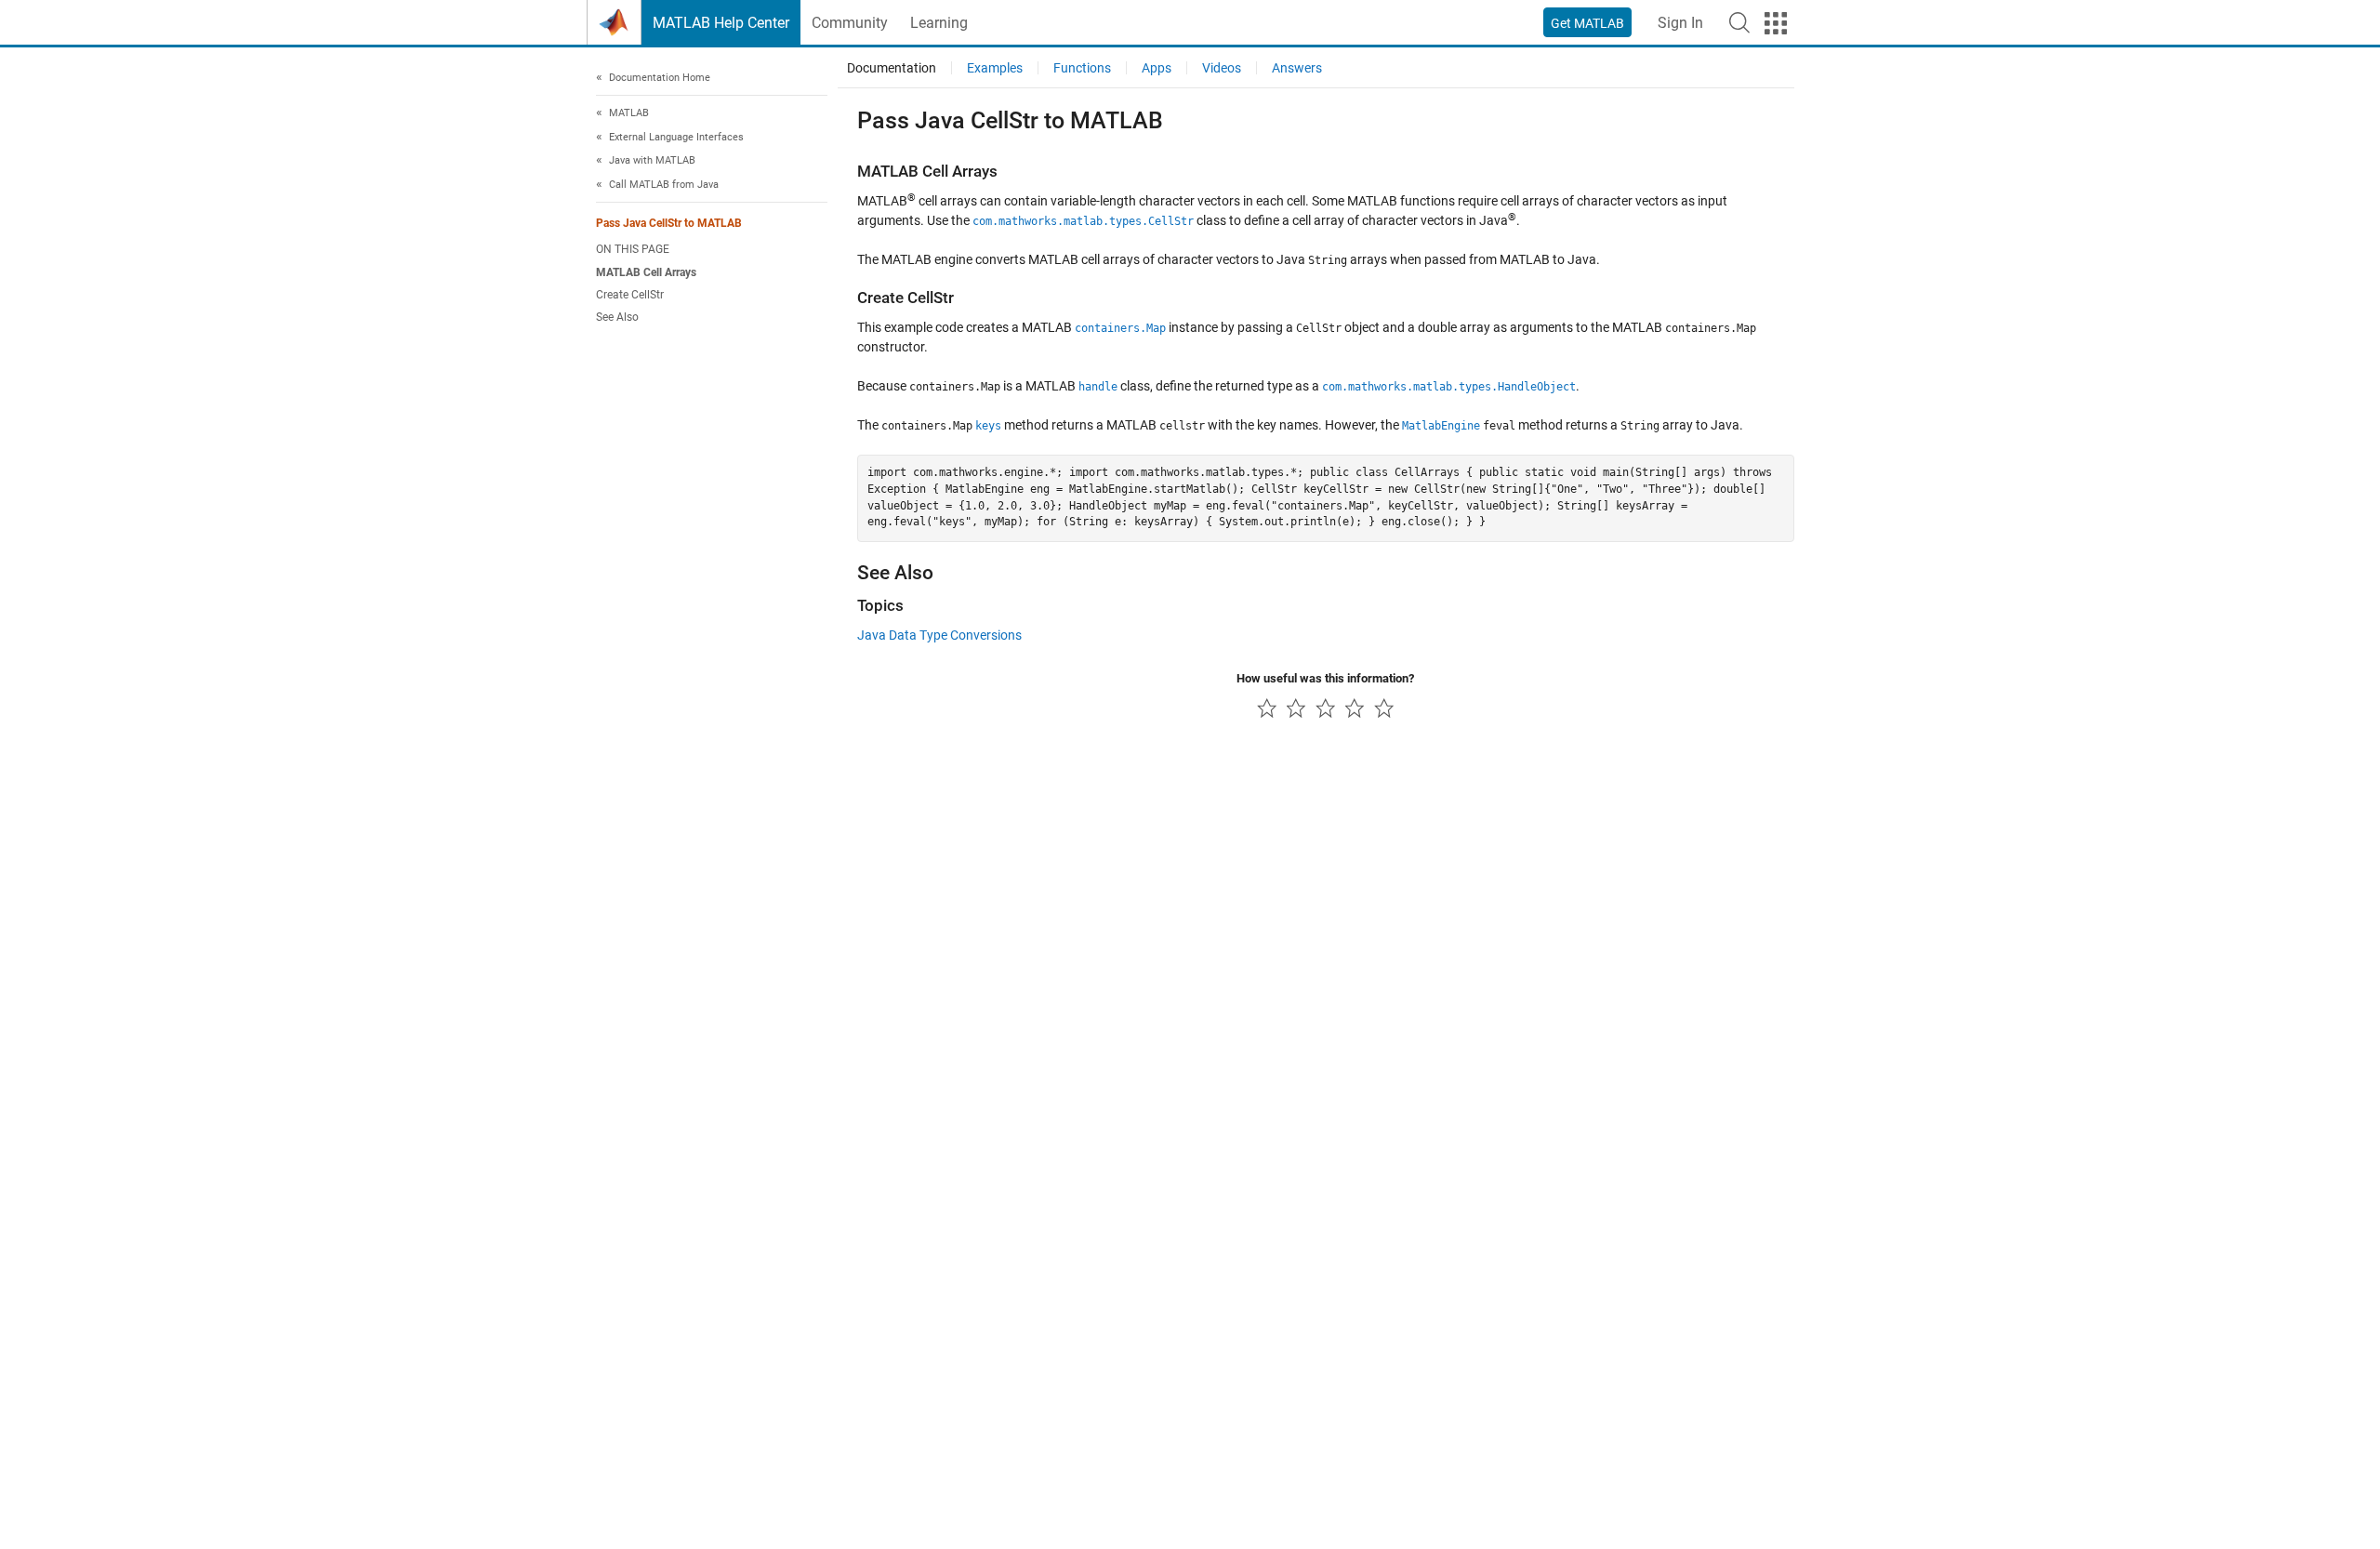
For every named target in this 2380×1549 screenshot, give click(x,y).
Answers (1297, 68)
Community (850, 23)
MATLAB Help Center (721, 23)
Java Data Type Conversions (939, 635)
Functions (1082, 68)
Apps (1157, 68)
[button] (1739, 22)
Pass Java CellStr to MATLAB (669, 224)
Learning (939, 23)
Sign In (1680, 23)
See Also (617, 318)
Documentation (892, 68)
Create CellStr (630, 295)
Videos (1222, 68)
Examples (995, 68)
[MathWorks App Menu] (1776, 23)
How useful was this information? (1325, 678)
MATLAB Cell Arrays (646, 272)
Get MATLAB (1587, 23)
